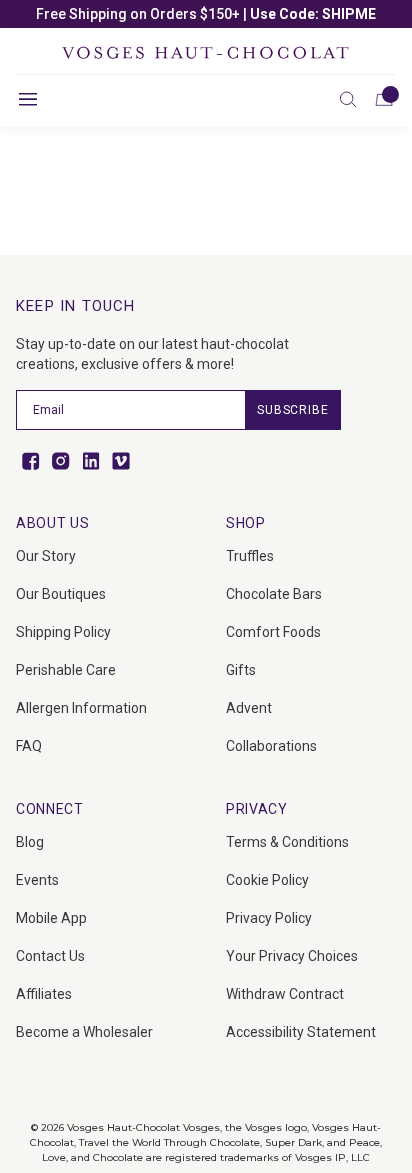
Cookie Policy (267, 880)
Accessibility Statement (301, 1032)
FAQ (29, 746)
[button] (348, 99)
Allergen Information (81, 708)
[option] (206, 14)
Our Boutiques (61, 594)
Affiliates (44, 994)
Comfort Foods (273, 632)
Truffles (250, 556)
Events (37, 880)
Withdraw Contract (285, 994)
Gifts (241, 670)
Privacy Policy (269, 918)
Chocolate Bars (274, 594)
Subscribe (293, 410)
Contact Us (50, 956)
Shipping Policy (63, 632)
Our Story (46, 556)
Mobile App (51, 918)
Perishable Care (66, 670)
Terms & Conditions (287, 842)
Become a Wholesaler (84, 1032)
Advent (249, 708)
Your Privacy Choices (292, 956)
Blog (30, 842)
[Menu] (28, 99)
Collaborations (271, 746)
